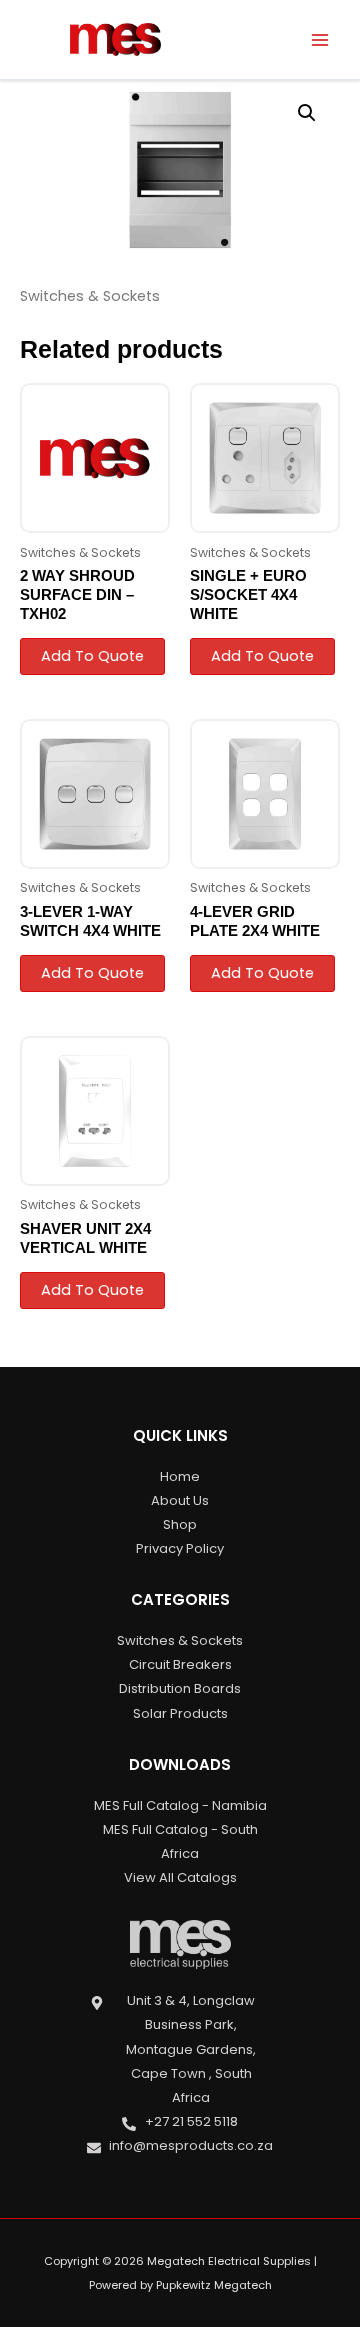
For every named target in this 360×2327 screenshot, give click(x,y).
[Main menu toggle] (320, 39)
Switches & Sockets (90, 296)
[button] (307, 113)
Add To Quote (92, 656)
